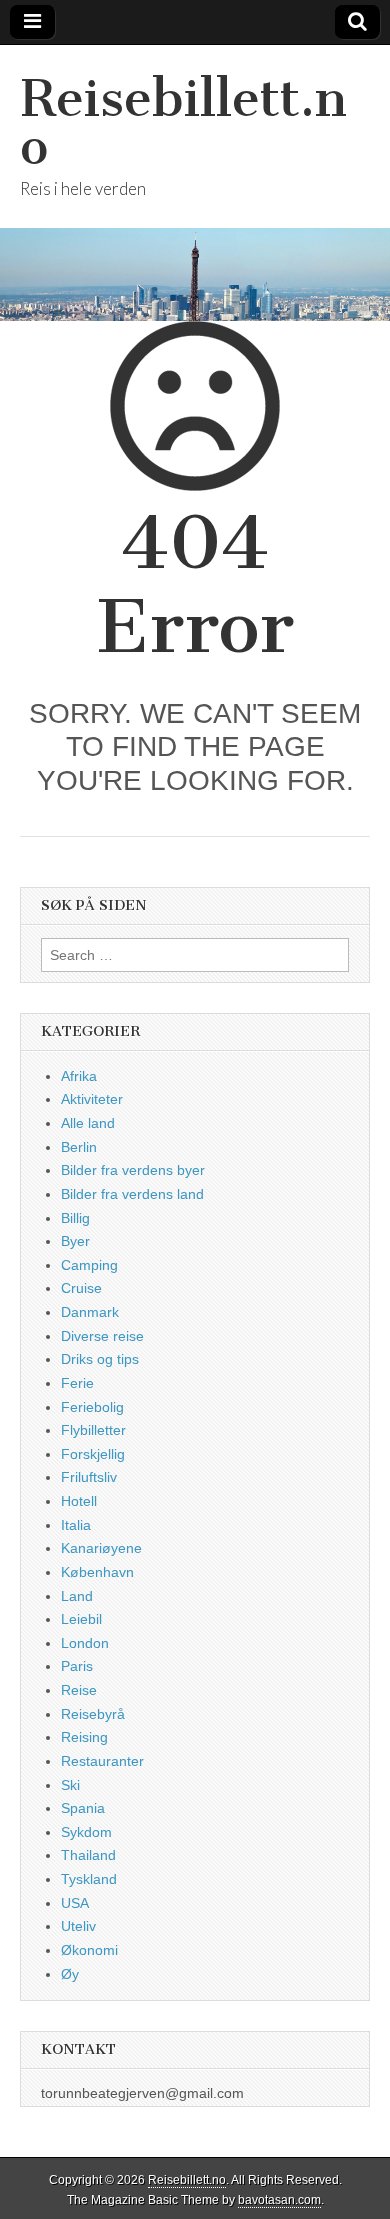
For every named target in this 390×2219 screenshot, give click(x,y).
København (97, 1572)
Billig (75, 1218)
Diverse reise (102, 1336)
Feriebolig (92, 1407)
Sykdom (86, 1832)
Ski (70, 1785)
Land (77, 1596)
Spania (83, 1808)
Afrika (79, 1076)
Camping (89, 1265)
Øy (70, 1974)
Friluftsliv (89, 1477)
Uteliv (78, 1926)
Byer (75, 1241)
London (85, 1643)
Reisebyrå (93, 1714)
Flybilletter (93, 1430)
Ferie (77, 1383)
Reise (79, 1690)
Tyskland (89, 1879)
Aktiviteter (92, 1099)
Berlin (79, 1147)
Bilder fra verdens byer (133, 1170)
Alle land (88, 1123)
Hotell (79, 1501)
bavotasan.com (279, 2200)
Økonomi (89, 1950)
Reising (84, 1737)
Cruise (81, 1288)
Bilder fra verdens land (132, 1194)
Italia (76, 1525)
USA (75, 1903)
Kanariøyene (101, 1548)
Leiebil (81, 1619)
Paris (77, 1666)
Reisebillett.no (183, 122)
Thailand (88, 1855)
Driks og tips (100, 1359)
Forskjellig (93, 1454)
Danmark (90, 1312)
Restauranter (102, 1761)
